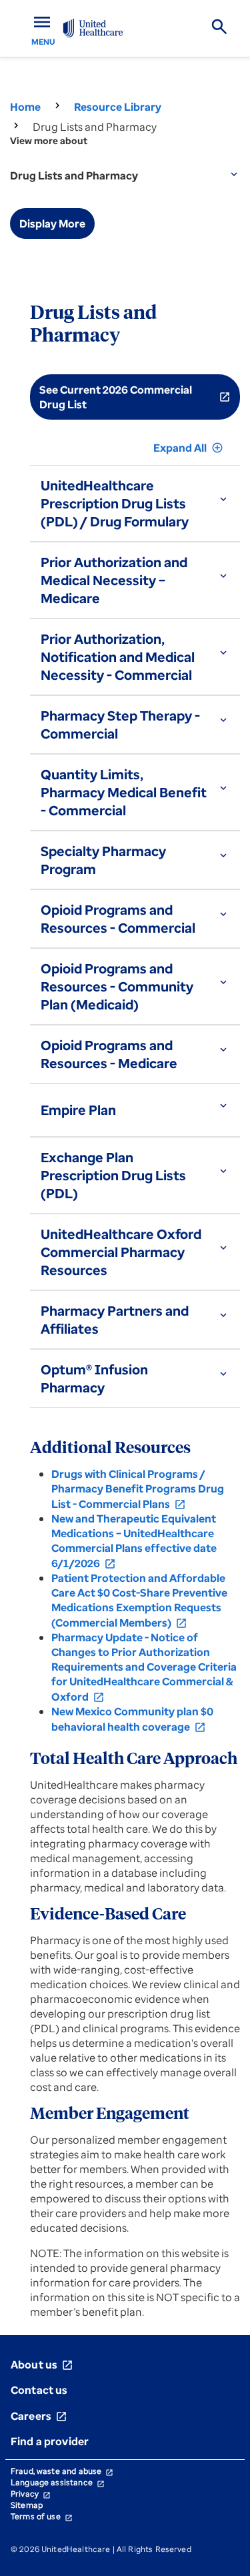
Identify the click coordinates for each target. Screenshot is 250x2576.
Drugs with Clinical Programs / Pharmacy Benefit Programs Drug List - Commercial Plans (138, 1489)
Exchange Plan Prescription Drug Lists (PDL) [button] (113, 1175)
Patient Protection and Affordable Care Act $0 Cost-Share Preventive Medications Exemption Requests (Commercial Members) (139, 1600)
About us (42, 2365)
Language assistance (58, 2482)
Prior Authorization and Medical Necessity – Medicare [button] (114, 580)
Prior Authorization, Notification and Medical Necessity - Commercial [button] (118, 657)
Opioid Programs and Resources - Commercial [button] (118, 919)
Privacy (31, 2494)
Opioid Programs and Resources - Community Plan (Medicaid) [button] (117, 986)
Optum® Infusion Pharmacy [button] (94, 1378)
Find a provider (50, 2441)
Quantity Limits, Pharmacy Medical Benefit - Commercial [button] (124, 792)
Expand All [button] (188, 448)
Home (25, 107)
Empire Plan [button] (78, 1110)
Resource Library (118, 107)
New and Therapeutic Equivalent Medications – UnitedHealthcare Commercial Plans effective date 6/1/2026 (134, 1541)
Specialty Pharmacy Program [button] (103, 860)
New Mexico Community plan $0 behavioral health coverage (132, 1719)
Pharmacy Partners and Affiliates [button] (115, 1320)
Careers (39, 2416)
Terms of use (42, 2516)
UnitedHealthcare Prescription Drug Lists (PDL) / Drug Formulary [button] (115, 503)
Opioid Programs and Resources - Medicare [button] (109, 1054)
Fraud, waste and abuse (62, 2471)
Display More (52, 224)
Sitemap (27, 2505)
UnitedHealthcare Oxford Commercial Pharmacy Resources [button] (121, 1252)
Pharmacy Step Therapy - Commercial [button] (120, 725)
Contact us (39, 2390)
